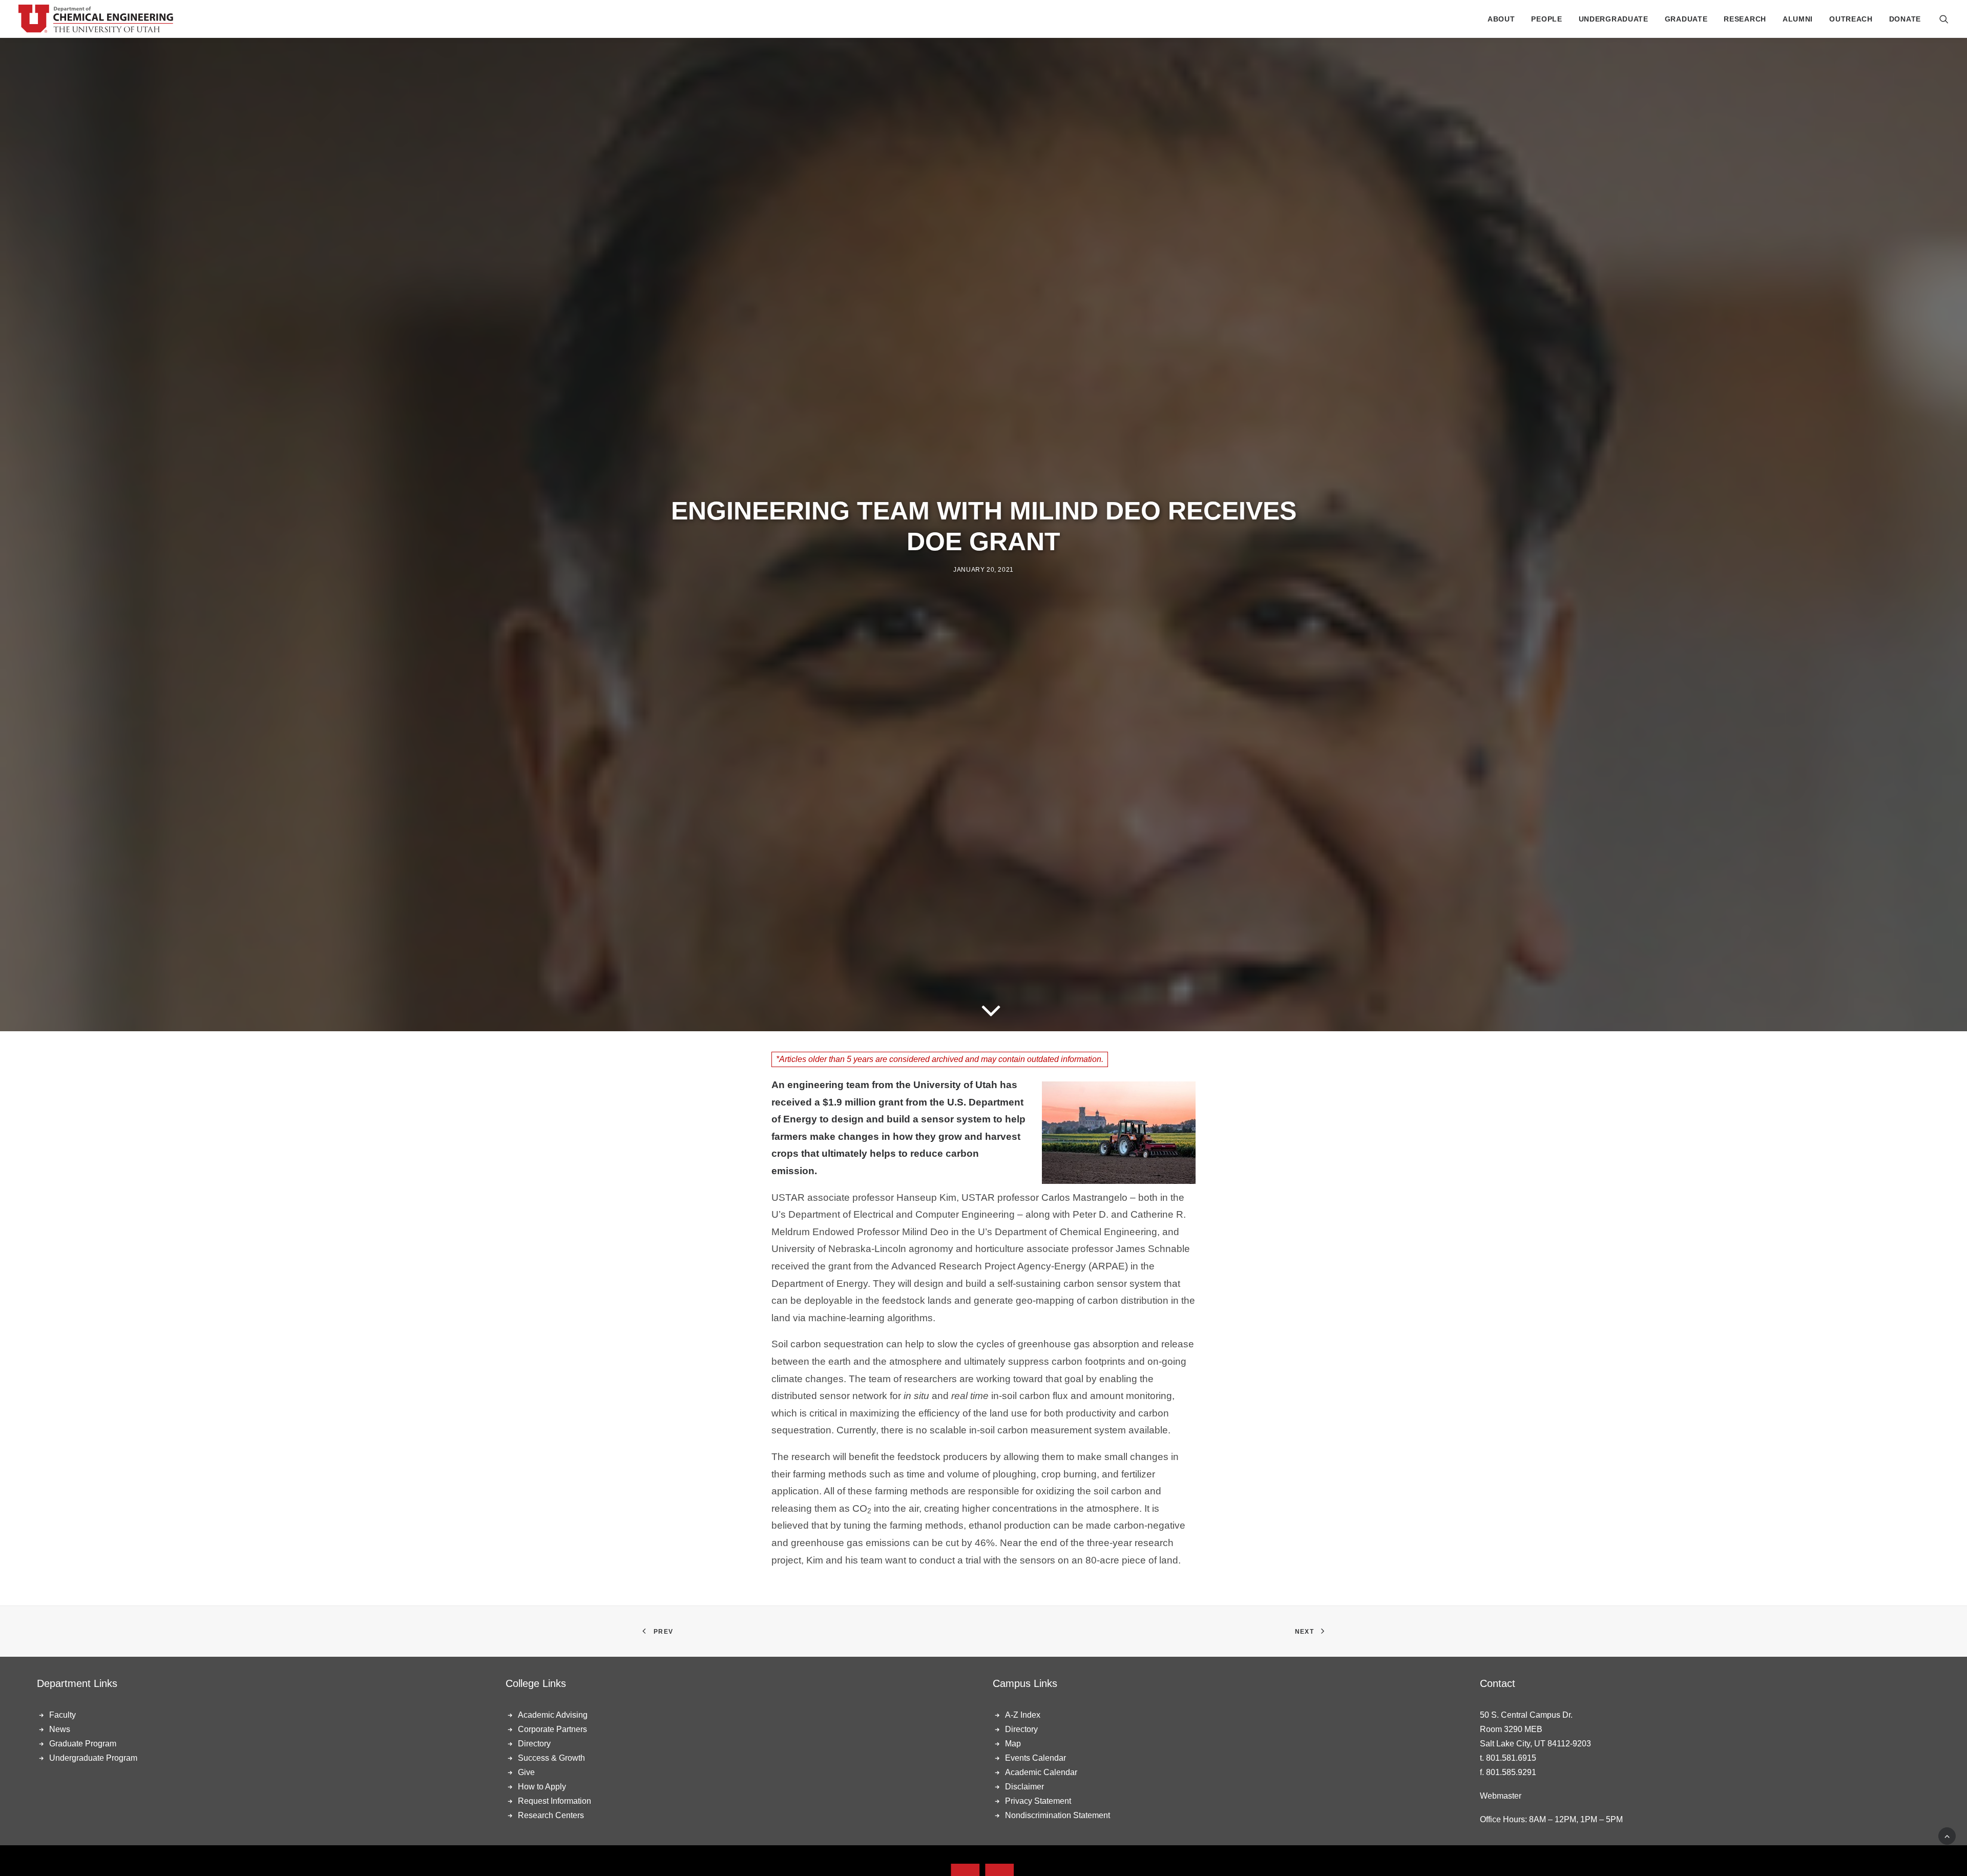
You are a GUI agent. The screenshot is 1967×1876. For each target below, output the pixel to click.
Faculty (62, 1715)
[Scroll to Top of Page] (1947, 1835)
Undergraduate (1614, 19)
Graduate (1686, 19)
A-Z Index (1023, 1715)
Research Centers (551, 1815)
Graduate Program (83, 1744)
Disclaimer (1024, 1787)
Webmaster (1501, 1796)
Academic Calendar (1041, 1772)
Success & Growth (551, 1758)
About (1501, 19)
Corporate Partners (552, 1729)
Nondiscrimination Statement (1058, 1815)
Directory (534, 1744)
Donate (1905, 19)
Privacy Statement (1038, 1801)
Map (1013, 1744)
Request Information (554, 1801)
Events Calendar (1035, 1758)
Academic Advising (553, 1715)
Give (526, 1772)
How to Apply (542, 1787)
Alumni (1798, 19)
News (60, 1729)
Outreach (1851, 19)
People (1546, 19)
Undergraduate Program (93, 1758)
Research (1745, 19)
